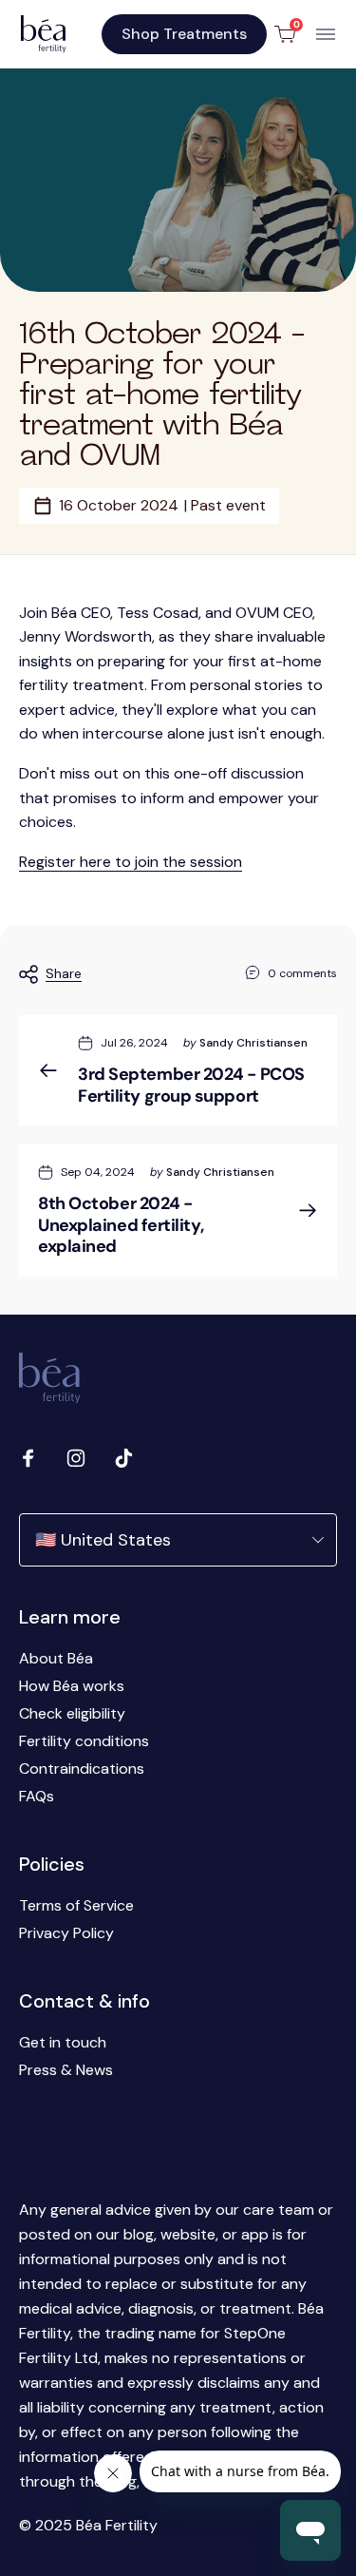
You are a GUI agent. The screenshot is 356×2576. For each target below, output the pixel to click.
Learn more (70, 1617)
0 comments (302, 973)
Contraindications (82, 1769)
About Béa (56, 1658)
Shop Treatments (184, 34)
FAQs (37, 1796)
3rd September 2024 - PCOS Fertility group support (191, 1085)
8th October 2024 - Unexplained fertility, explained (121, 1225)
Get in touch (63, 2042)
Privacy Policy (66, 1933)
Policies (52, 1864)
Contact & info (84, 2001)
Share (64, 973)
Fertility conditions (84, 1741)
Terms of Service (76, 1905)
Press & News (66, 2070)
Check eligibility (72, 1713)
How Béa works (72, 1686)
